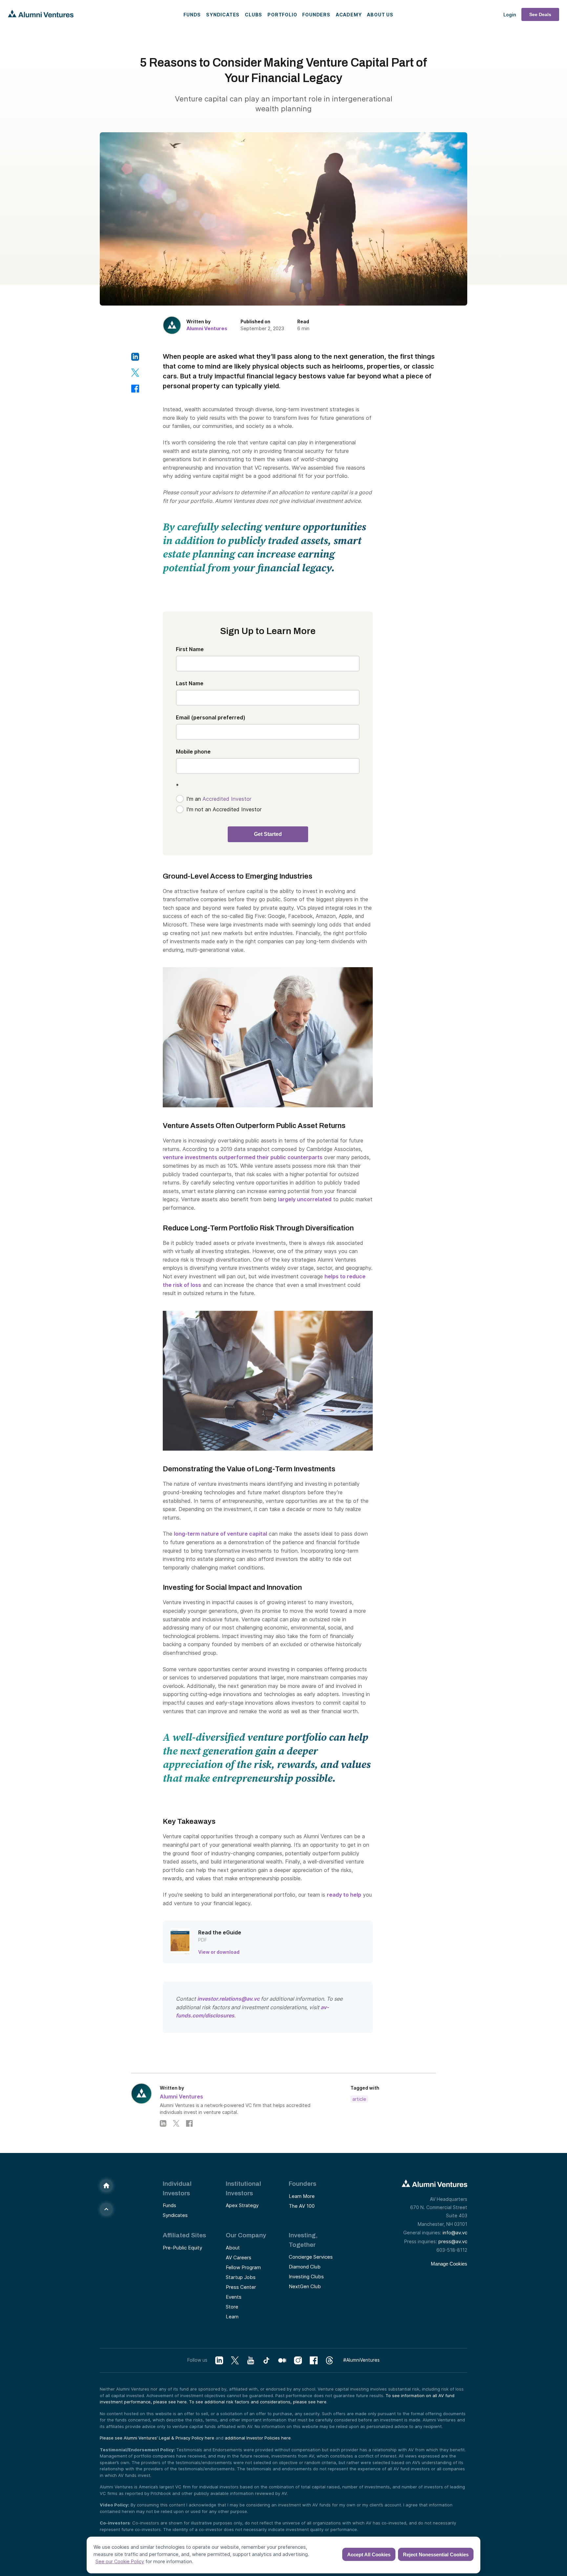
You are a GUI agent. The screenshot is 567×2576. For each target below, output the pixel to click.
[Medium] (282, 2361)
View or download (219, 1952)
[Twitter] (176, 2123)
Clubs (253, 15)
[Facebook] (189, 2123)
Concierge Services (311, 2257)
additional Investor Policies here (258, 2438)
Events (234, 2297)
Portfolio (282, 15)
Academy (349, 15)
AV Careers (239, 2257)
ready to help (344, 1895)
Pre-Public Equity (182, 2248)
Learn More (302, 2196)
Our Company (246, 2235)
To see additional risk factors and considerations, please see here (258, 2402)
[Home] (106, 2186)
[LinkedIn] (163, 2123)
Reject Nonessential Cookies (436, 2555)
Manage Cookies (449, 2264)
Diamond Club (305, 2267)
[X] (235, 2361)
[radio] (268, 799)
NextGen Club (305, 2286)
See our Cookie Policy (120, 2561)
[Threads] (329, 2361)
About (233, 2248)
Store (232, 2307)
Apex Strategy (242, 2205)
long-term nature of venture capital (220, 1534)
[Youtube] (251, 2361)
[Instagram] (298, 2361)
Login (510, 15)
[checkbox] (268, 804)
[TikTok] (266, 2361)
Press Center (241, 2287)
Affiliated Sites (184, 2235)
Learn (232, 2317)
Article (359, 2099)
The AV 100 (302, 2206)
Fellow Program (243, 2267)
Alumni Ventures (207, 328)
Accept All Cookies (369, 2555)
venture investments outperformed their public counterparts (243, 1157)
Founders (316, 15)
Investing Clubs (306, 2277)
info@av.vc (455, 2233)
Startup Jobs (241, 2277)
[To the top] (106, 2209)
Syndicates (223, 15)
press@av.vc (453, 2241)
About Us (380, 15)
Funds (192, 15)
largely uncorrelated (305, 1199)
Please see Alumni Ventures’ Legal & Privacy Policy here (157, 2438)
